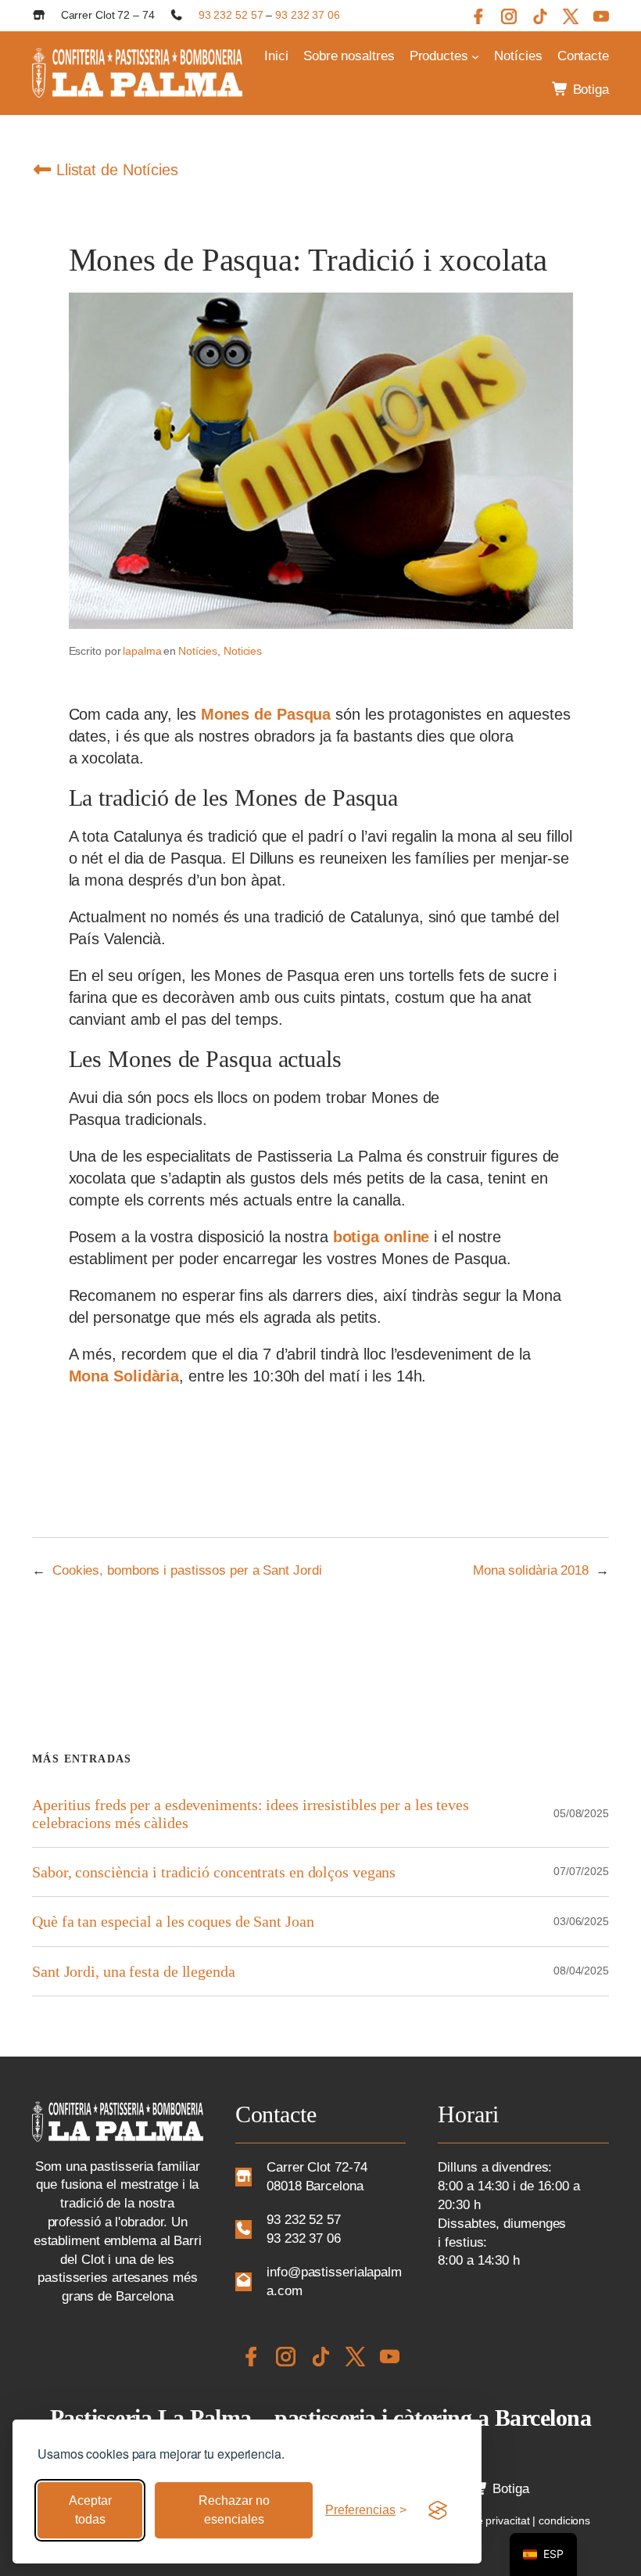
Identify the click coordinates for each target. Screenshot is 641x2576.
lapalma (142, 651)
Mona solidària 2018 (531, 1570)
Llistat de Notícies (115, 170)
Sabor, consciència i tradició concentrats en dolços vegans (214, 1872)
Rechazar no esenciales (234, 2510)
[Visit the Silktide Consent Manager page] (438, 2510)
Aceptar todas (90, 2510)
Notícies (198, 651)
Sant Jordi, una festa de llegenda (134, 1971)
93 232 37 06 (308, 15)
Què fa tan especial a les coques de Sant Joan (173, 1921)
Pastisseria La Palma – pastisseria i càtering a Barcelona (321, 2418)
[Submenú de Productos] (475, 56)
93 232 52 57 (231, 15)
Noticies (243, 651)
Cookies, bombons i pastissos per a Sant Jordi (187, 1570)
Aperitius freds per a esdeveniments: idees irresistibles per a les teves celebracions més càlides (251, 1813)
